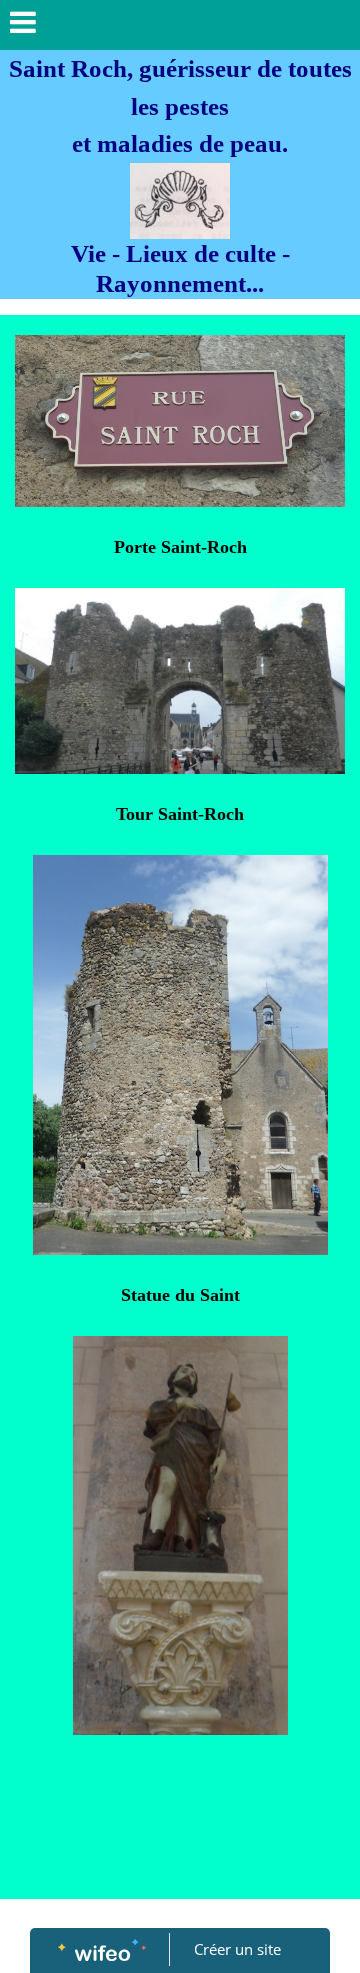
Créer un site (237, 1949)
